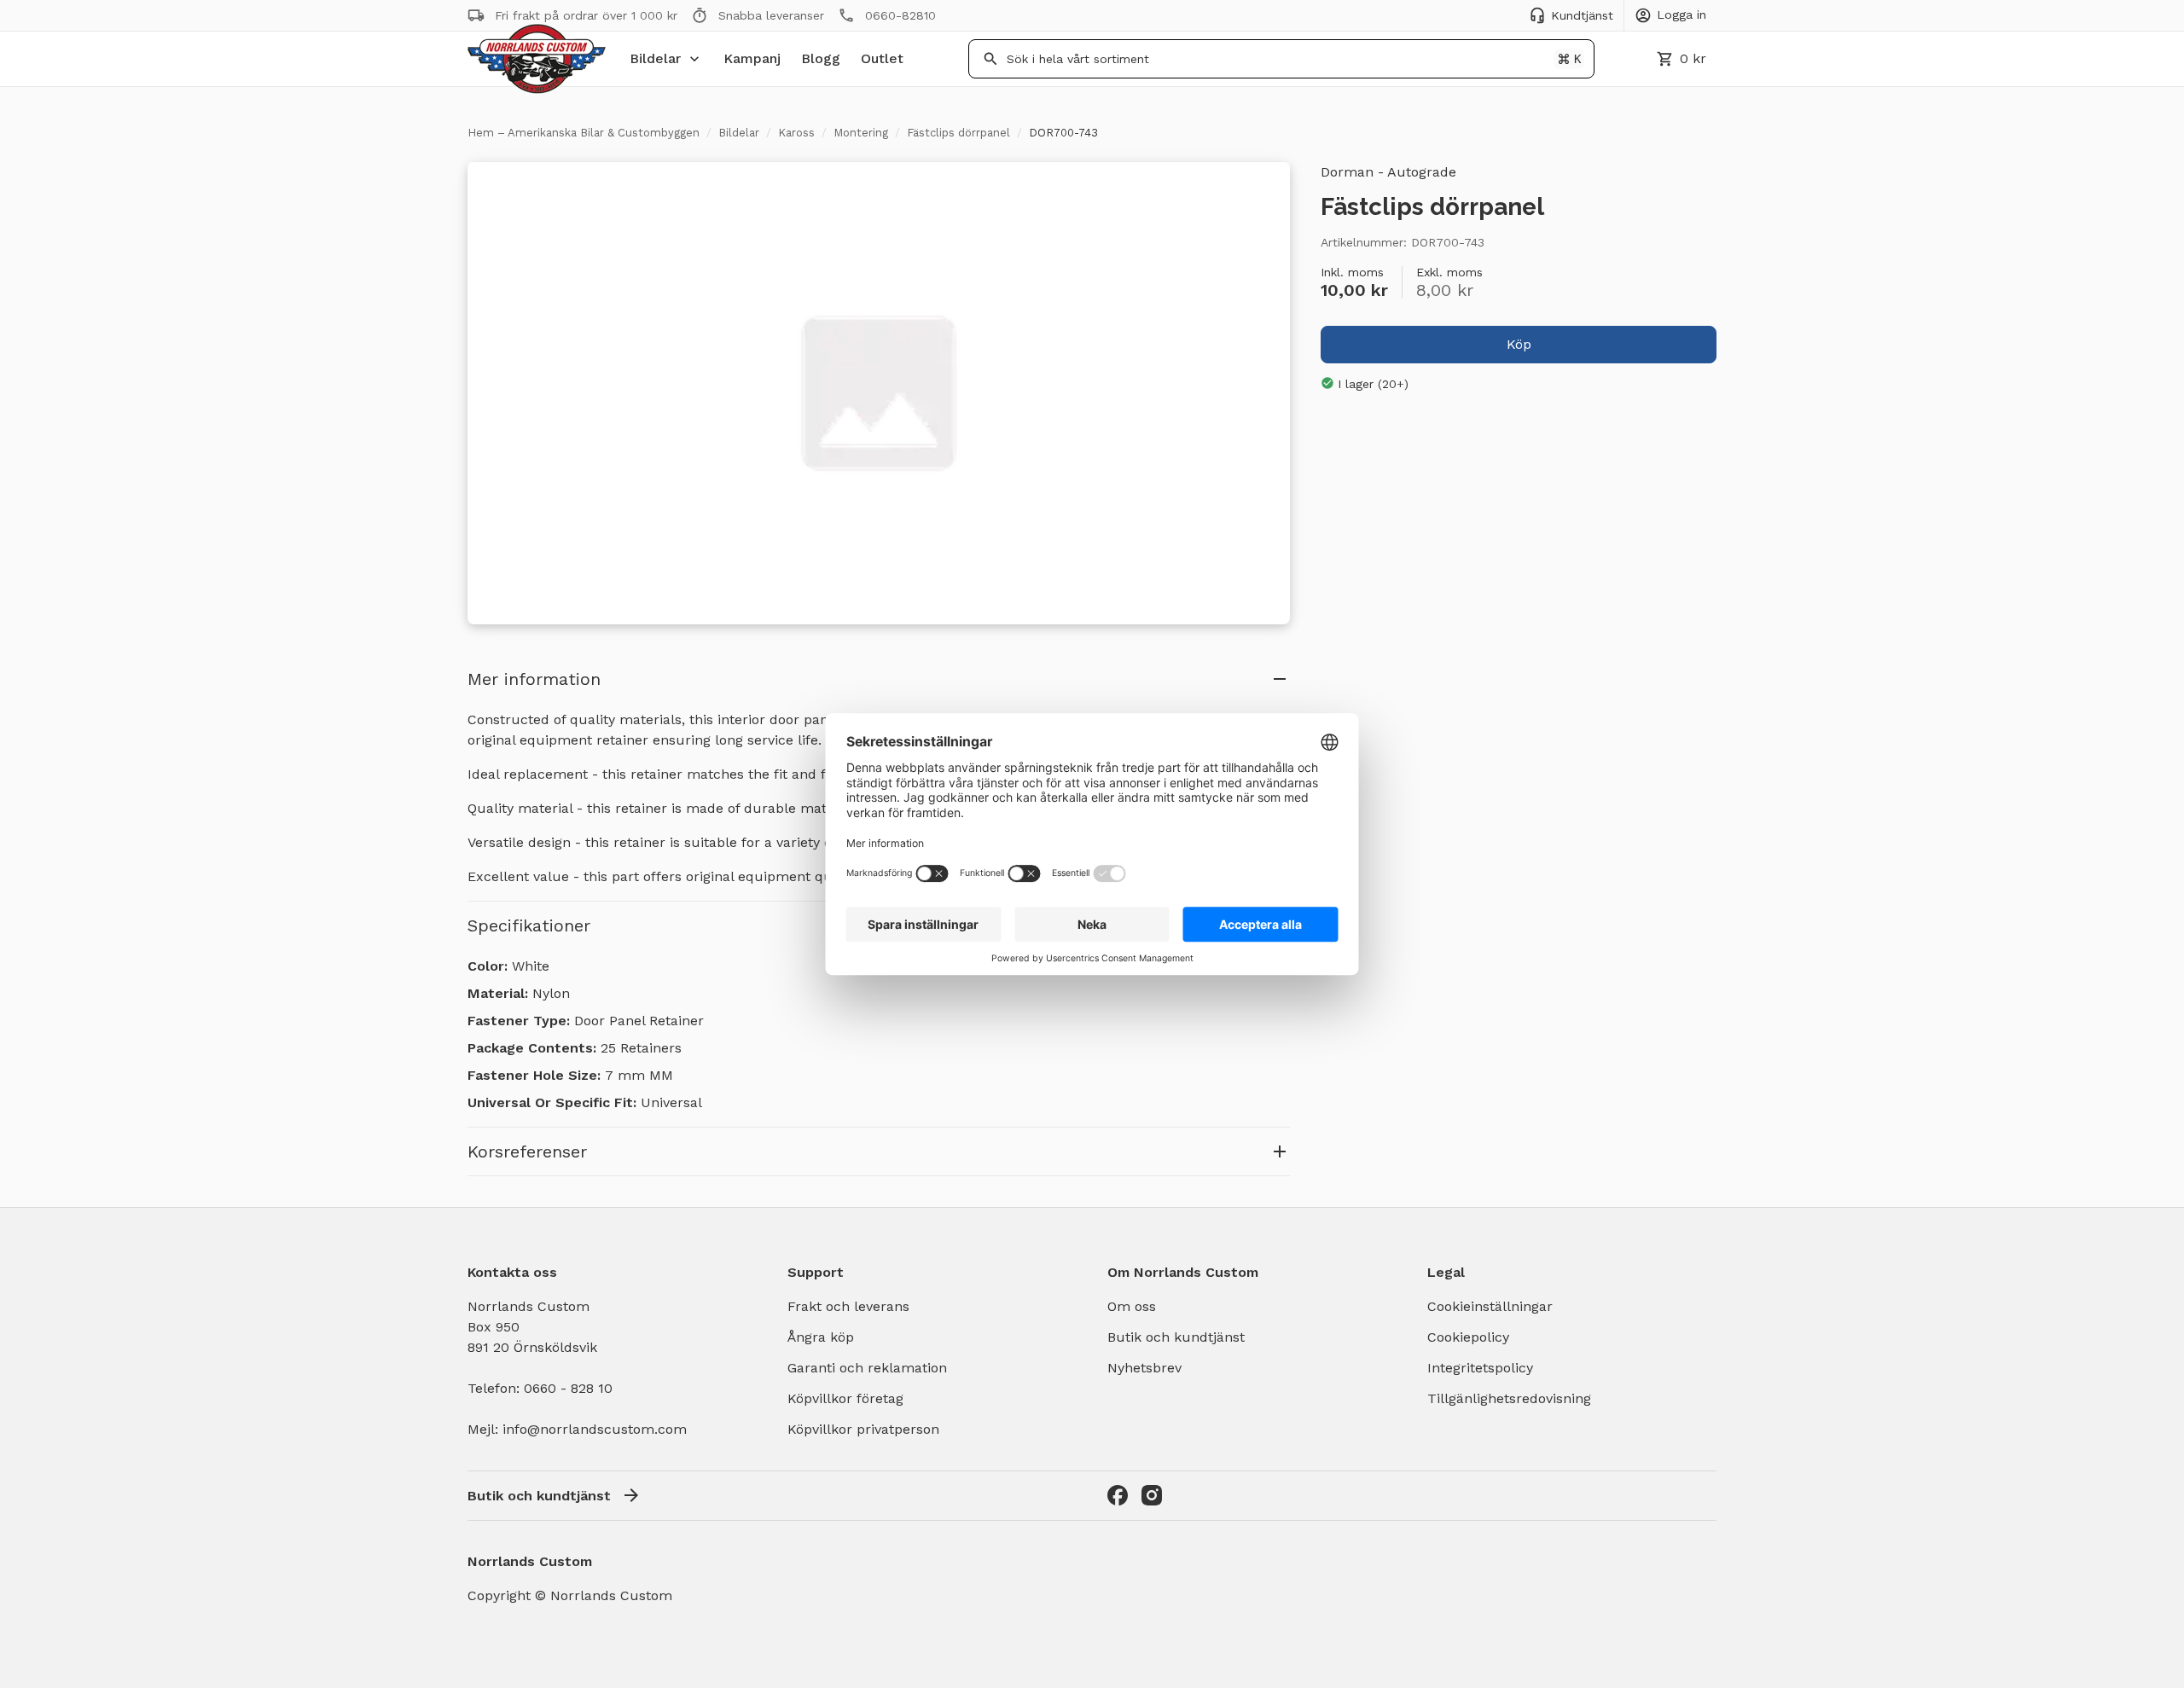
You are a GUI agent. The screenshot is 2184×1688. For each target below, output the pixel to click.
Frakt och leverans (848, 1306)
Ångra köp (821, 1337)
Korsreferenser (527, 1151)
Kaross (796, 133)
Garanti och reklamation (867, 1368)
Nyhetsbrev (1144, 1368)
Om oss (1132, 1306)
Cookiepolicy (1468, 1337)
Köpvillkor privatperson (863, 1429)
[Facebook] (1118, 1495)
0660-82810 (900, 15)
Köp (1519, 343)
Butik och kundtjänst (1176, 1337)
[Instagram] (1152, 1495)
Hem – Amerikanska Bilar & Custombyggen (584, 133)
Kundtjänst (1582, 15)
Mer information (534, 679)
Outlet (882, 58)
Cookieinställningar (1490, 1306)
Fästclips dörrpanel (958, 133)
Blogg (821, 58)
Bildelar (655, 58)
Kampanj (752, 58)
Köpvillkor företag (845, 1398)
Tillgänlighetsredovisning (1509, 1398)
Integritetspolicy (1480, 1368)
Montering (861, 133)
